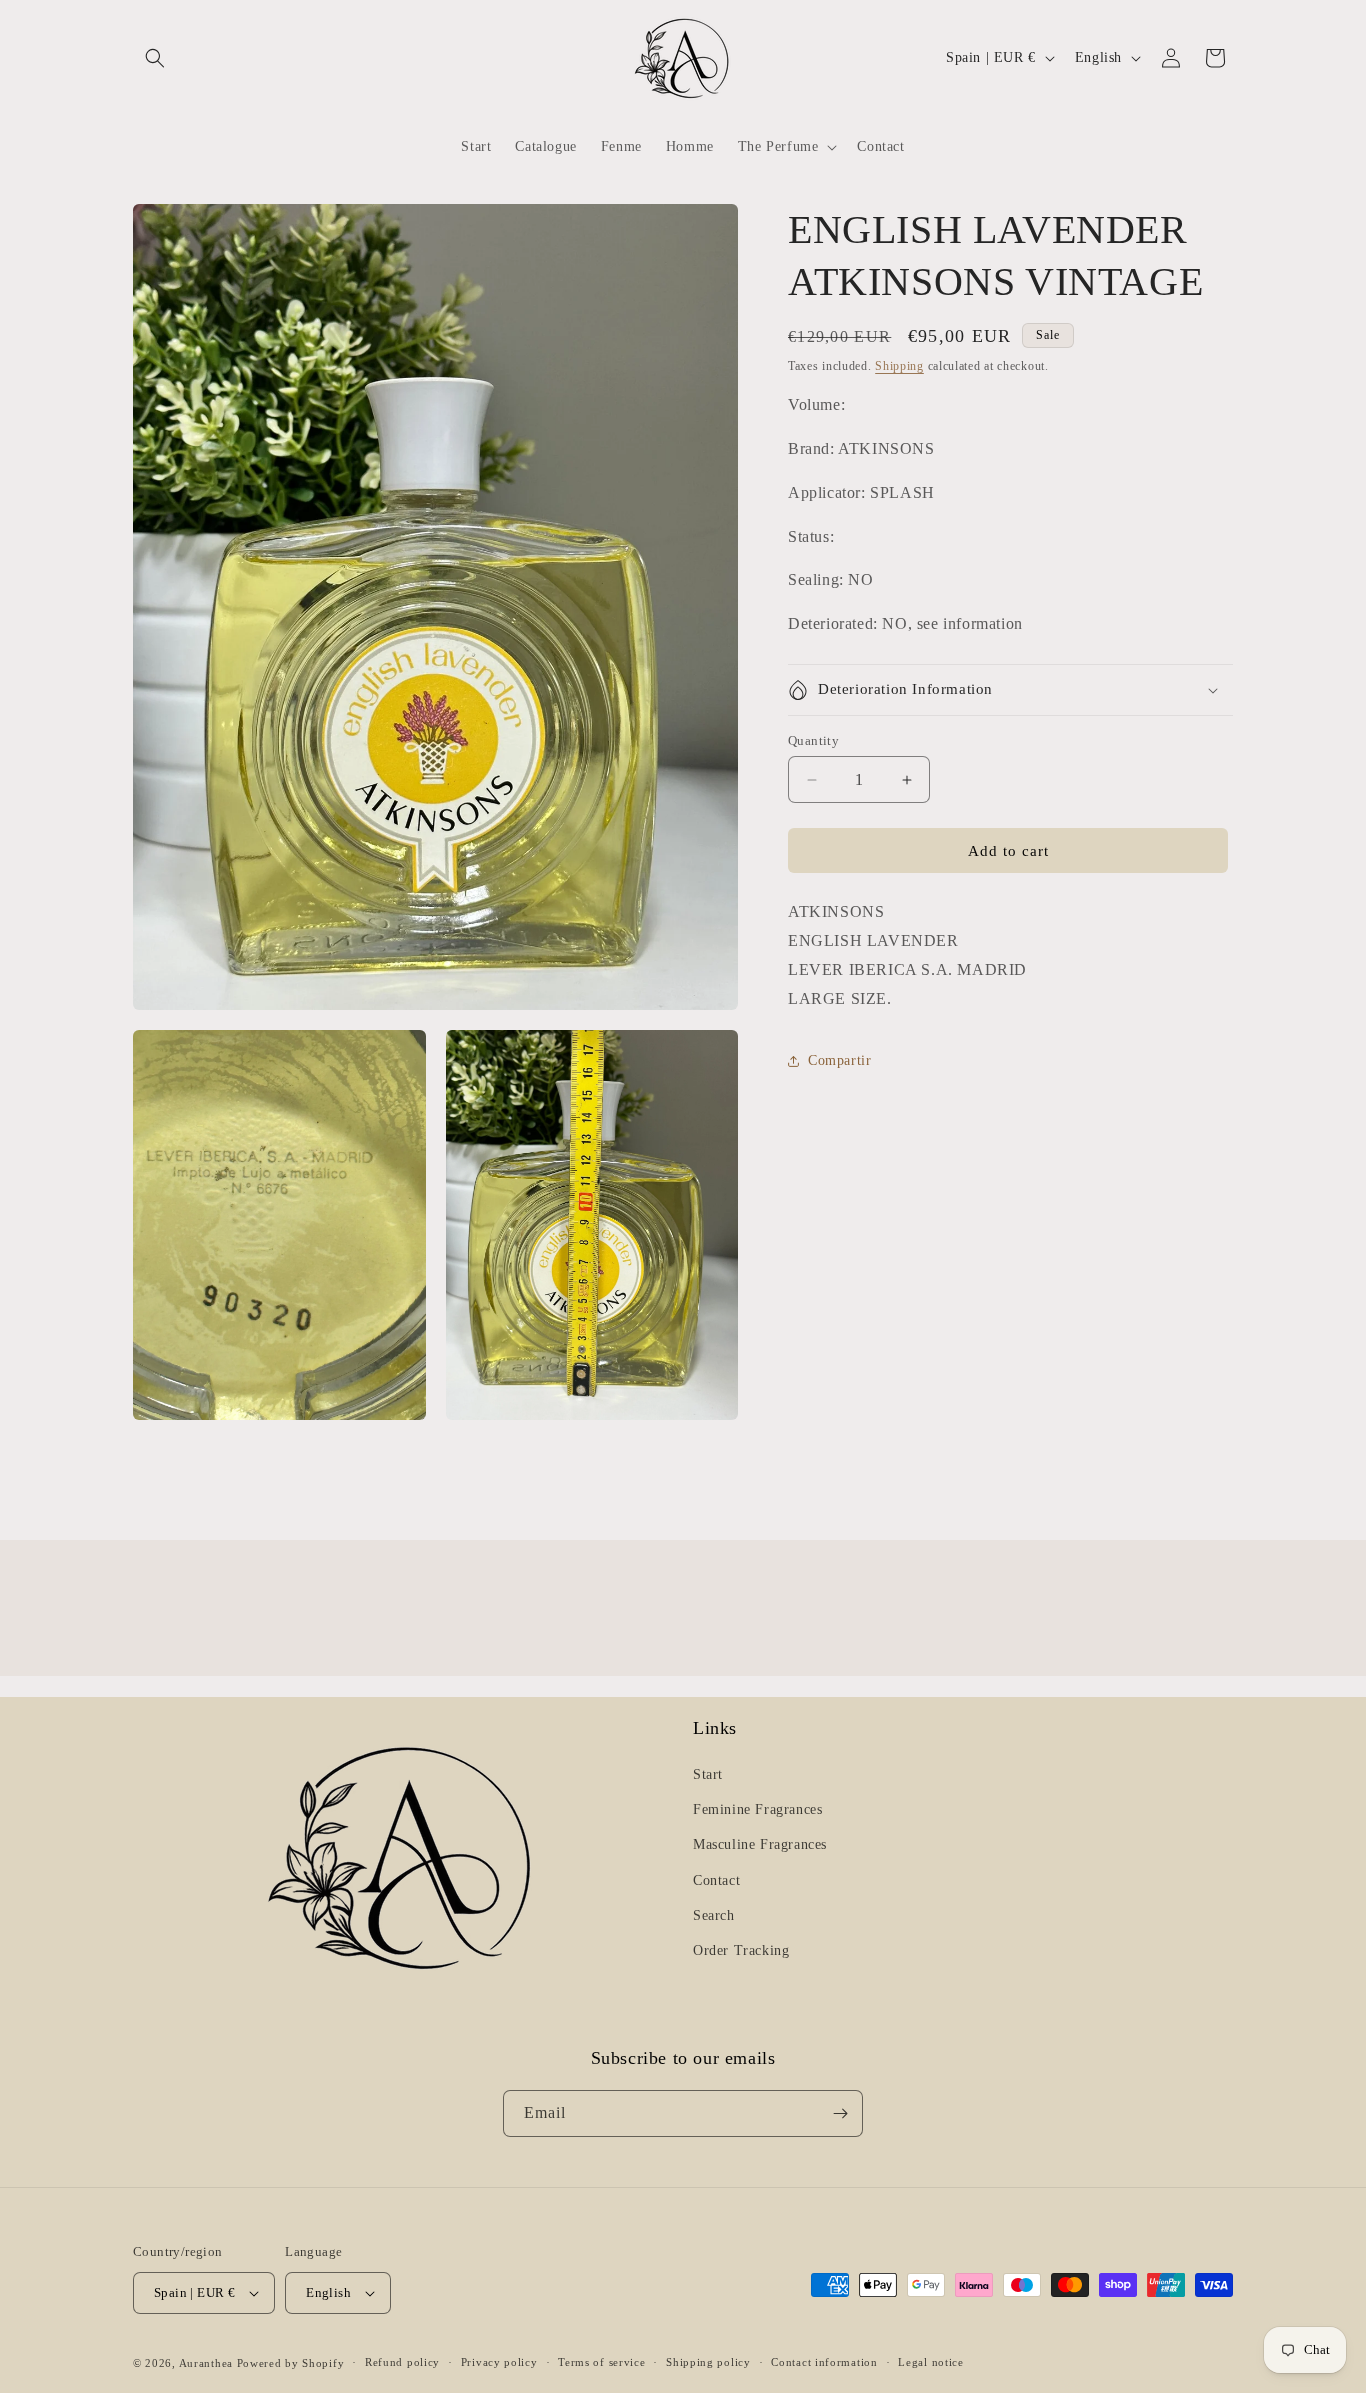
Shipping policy (708, 2362)
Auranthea (206, 2363)
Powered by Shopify (291, 2363)
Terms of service (601, 2362)
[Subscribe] (840, 2113)
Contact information (824, 2362)
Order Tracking (741, 1950)
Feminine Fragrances (757, 1809)
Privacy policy (499, 2362)
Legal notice (930, 2362)
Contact (716, 1880)
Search (714, 1915)
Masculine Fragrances (760, 1844)
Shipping (899, 366)
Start (708, 1774)
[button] (155, 58)
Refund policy (402, 2362)
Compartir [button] (839, 1060)
